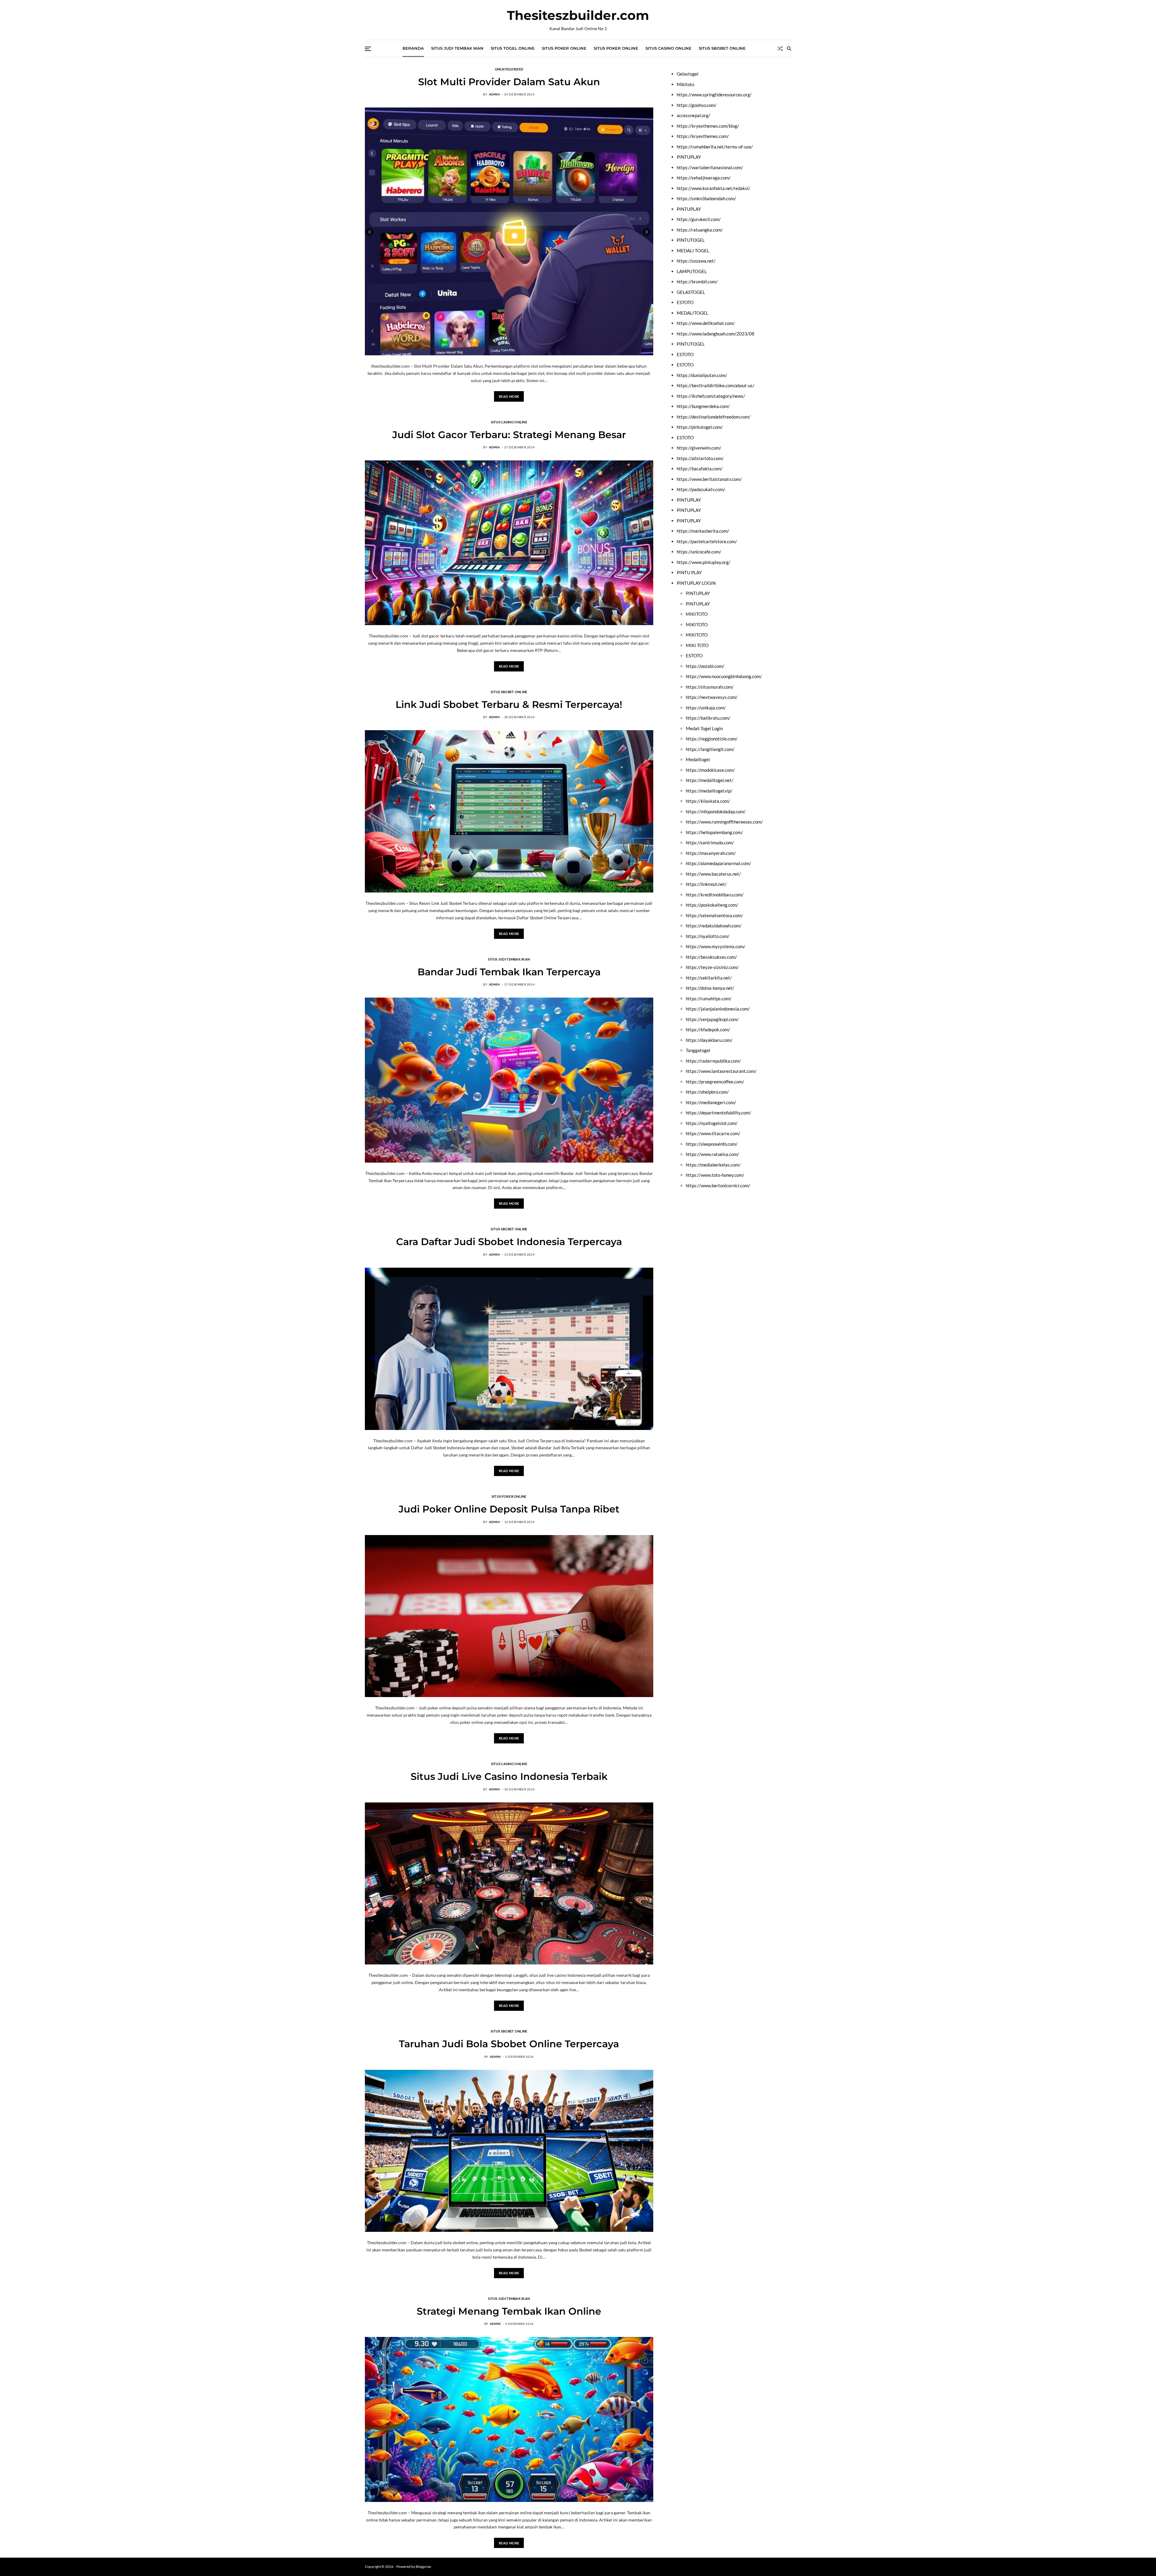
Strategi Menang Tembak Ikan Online (509, 2311)
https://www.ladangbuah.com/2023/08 (716, 333)
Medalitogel (698, 759)
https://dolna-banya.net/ (710, 988)
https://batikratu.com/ (708, 718)
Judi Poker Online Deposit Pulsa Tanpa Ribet (509, 1509)
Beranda (413, 48)
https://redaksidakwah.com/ (714, 926)
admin (494, 94)
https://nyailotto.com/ (708, 936)
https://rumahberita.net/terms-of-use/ (715, 146)
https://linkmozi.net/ (706, 884)
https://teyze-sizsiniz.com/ (712, 967)
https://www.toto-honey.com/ (715, 1175)
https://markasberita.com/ (703, 531)
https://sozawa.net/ (696, 261)
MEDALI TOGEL (693, 250)
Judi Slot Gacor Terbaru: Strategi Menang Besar (509, 435)
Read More (509, 396)
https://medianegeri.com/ (711, 1102)
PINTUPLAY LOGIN (696, 583)
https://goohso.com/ (697, 105)
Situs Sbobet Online (722, 48)
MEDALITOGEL (693, 313)
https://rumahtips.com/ (709, 998)
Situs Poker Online (564, 48)
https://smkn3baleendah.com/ (706, 198)
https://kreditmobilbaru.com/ (715, 894)
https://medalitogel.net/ (710, 780)
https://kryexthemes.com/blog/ (708, 126)
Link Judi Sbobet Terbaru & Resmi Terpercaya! (509, 704)
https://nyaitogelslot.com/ (712, 1123)
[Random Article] (780, 48)
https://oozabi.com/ (705, 666)
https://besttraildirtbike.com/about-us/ (716, 385)
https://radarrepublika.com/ (713, 1061)
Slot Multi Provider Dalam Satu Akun (509, 82)
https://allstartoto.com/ (700, 458)
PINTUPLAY (689, 157)
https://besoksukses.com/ (711, 957)
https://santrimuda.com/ (710, 843)
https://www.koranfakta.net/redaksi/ (713, 188)
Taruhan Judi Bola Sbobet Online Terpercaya (509, 2044)
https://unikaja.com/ (706, 707)
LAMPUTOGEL (692, 271)
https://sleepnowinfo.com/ (712, 1144)
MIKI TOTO (697, 645)
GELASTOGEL (691, 292)
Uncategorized (509, 69)
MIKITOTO (697, 614)
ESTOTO (685, 302)
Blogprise (423, 2567)
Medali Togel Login (704, 728)
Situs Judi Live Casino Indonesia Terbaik (509, 1776)
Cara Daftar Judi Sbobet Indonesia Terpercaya (509, 1242)
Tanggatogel (698, 1050)
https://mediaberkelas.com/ (713, 1164)
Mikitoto (685, 84)
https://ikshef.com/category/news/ (711, 396)
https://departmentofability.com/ (718, 1113)
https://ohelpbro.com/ (707, 1092)
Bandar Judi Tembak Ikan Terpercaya (509, 972)
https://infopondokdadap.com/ (716, 811)
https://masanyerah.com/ (711, 853)
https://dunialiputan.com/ (702, 375)
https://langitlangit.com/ (710, 749)
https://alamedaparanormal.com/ (718, 863)
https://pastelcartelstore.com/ (707, 541)
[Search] (789, 48)
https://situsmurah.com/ (710, 687)
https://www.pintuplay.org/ (704, 562)
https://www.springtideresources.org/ (714, 95)
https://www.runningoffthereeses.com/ (724, 822)
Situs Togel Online (513, 48)
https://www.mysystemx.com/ (716, 946)
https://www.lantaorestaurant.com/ (721, 1071)
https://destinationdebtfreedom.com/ (714, 416)
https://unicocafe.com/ (699, 552)
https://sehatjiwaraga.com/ (704, 178)
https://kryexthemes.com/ (703, 136)
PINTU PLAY (689, 572)
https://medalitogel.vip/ (709, 790)
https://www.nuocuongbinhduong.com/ (724, 676)
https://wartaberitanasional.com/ (710, 167)
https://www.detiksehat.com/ (706, 323)
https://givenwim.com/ (699, 448)
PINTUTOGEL (691, 240)
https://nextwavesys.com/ (712, 697)
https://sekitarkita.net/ (709, 977)
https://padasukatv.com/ (701, 489)
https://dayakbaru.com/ (709, 1040)
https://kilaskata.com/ (708, 801)
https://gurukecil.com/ (699, 219)
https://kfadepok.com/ (708, 1029)
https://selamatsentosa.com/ (714, 915)
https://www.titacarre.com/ (713, 1133)
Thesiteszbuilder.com (578, 15)
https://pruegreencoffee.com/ (715, 1081)
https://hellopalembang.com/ (714, 832)
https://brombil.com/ (697, 282)
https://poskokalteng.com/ (712, 905)
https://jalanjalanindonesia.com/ (718, 1009)
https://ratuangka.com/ (700, 229)
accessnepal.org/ (693, 115)
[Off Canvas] (368, 49)
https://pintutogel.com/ (700, 427)
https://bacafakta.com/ (700, 469)
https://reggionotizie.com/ (712, 739)
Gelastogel (688, 74)
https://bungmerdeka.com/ (703, 406)
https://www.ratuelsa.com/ (712, 1154)
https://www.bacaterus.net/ (713, 874)
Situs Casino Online (668, 48)
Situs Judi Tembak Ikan (457, 48)
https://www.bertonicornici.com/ (718, 1185)
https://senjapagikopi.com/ (712, 1019)
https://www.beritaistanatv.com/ (709, 479)
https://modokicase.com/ (710, 770)
